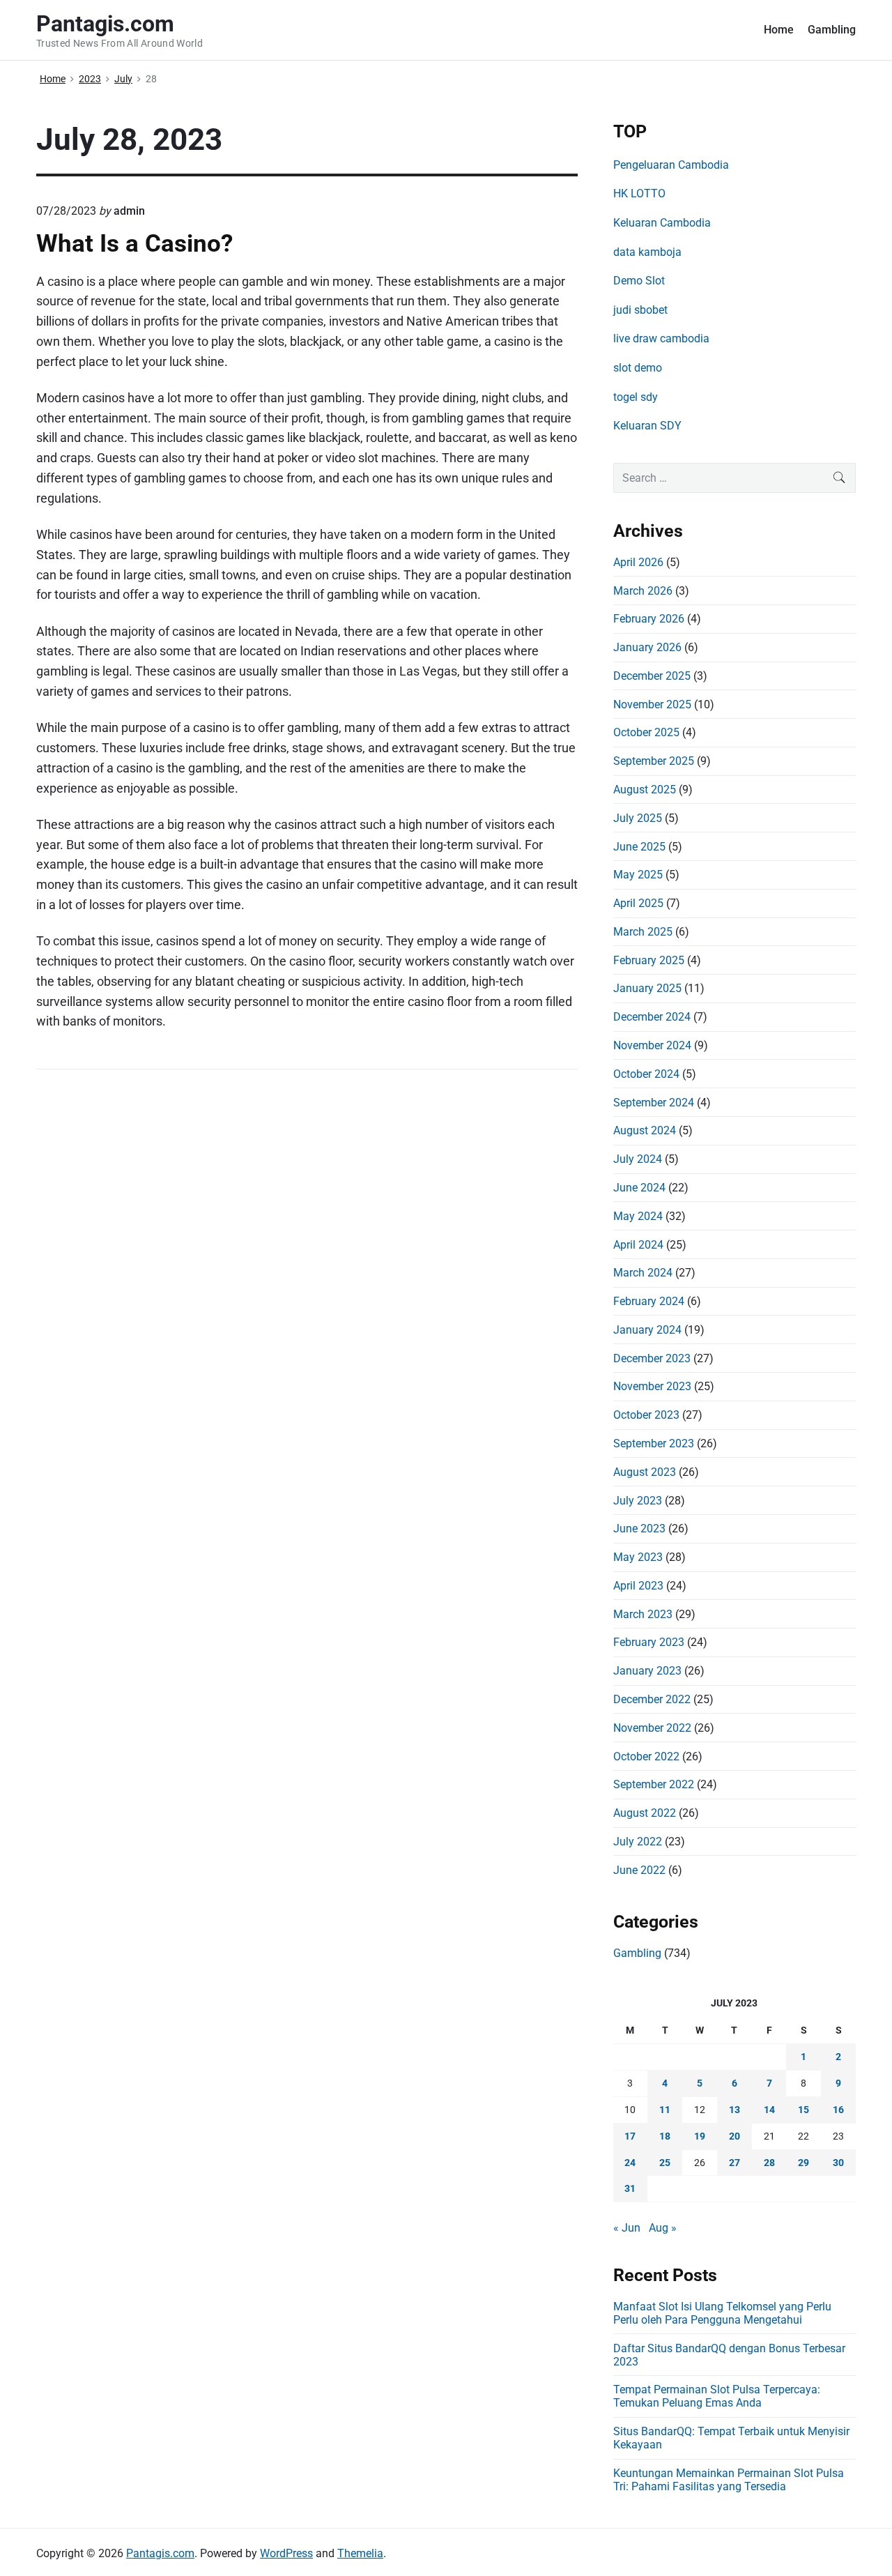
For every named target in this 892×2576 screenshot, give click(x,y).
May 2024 (638, 1216)
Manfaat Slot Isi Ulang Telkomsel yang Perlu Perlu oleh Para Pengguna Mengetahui (722, 2313)
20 (735, 2136)
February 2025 (649, 960)
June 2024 (639, 1188)
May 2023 (638, 1557)
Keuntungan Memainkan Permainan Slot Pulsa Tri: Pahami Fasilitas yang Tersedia (729, 2480)
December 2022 (652, 1699)
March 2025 (643, 932)
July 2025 (638, 818)
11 (665, 2110)
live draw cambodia (661, 338)
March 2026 (643, 591)
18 (665, 2136)
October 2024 (646, 1074)
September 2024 (654, 1103)
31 (630, 2188)
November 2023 (652, 1386)
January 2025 (647, 988)
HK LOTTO (639, 193)
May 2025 (638, 875)
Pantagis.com (160, 2553)
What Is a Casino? (134, 243)
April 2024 (638, 1245)
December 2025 (652, 676)
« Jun (627, 2228)
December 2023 (652, 1358)
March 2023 (643, 1614)
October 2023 (646, 1415)
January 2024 (647, 1330)
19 (700, 2136)
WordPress (286, 2553)
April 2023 (638, 1586)
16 (838, 2110)
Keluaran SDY (647, 426)
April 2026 (638, 562)
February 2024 (649, 1301)
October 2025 (646, 732)
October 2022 (646, 1756)
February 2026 (649, 619)
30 (838, 2163)
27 (735, 2163)
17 (630, 2136)
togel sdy (636, 397)
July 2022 (638, 1842)
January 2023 (647, 1671)
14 (769, 2110)
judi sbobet (640, 310)
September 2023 (654, 1443)
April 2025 (638, 903)
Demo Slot (639, 281)
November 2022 (652, 1728)
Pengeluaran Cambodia (671, 165)
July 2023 (638, 1501)
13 (735, 2110)
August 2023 (645, 1472)
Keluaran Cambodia (662, 223)
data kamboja (647, 252)
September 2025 (654, 761)
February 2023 (649, 1642)
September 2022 (654, 1784)
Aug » (663, 2228)
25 (665, 2163)
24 (630, 2163)
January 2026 (647, 647)
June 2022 (639, 1870)
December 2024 (652, 1017)
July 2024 (638, 1159)
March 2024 (643, 1273)
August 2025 (645, 790)
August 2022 (645, 1813)
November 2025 (652, 704)
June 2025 (639, 847)
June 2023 (639, 1529)
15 (803, 2110)
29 (803, 2163)
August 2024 (645, 1130)
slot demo (638, 368)
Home (779, 30)
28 (769, 2163)
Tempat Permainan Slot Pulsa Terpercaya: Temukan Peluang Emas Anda (717, 2396)
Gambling (832, 30)
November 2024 (652, 1045)
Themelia (360, 2553)
